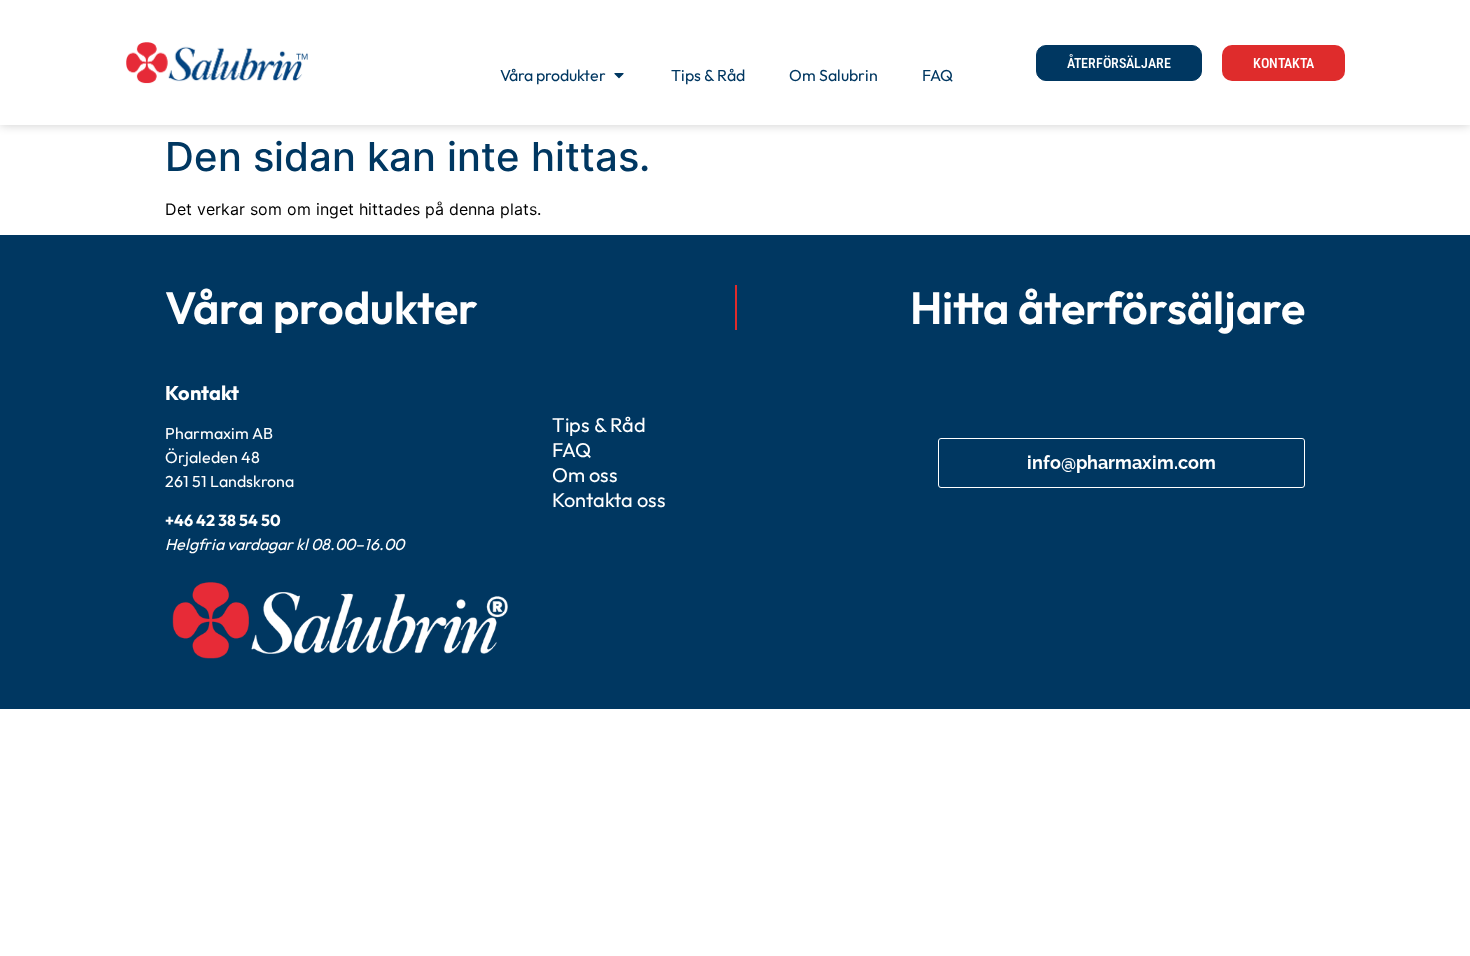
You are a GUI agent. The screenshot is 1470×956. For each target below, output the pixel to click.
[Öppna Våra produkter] (619, 75)
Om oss (585, 474)
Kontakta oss (609, 499)
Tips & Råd (599, 424)
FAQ (571, 449)
